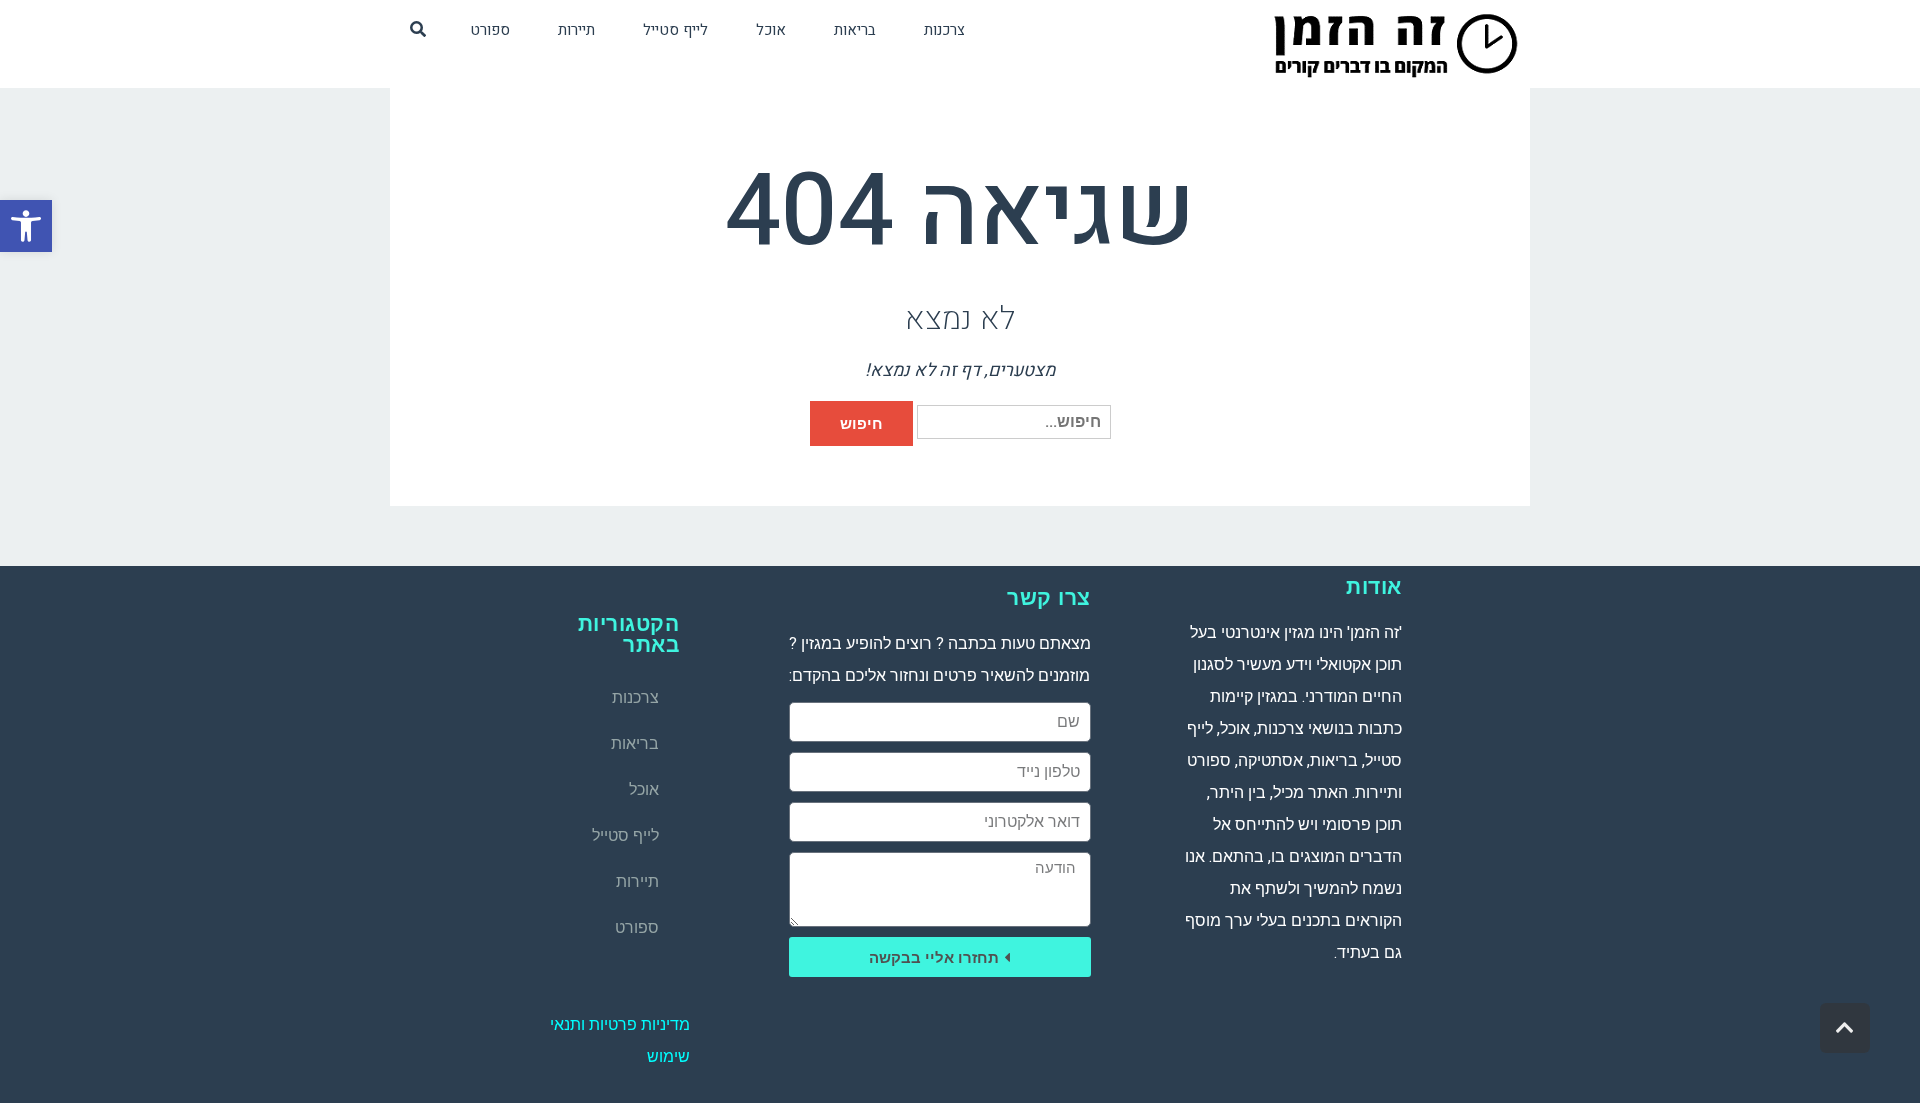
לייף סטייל (625, 835)
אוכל (644, 789)
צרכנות (635, 697)
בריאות (635, 743)
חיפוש (861, 423)
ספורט (637, 927)
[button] (26, 226)
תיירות (637, 881)
